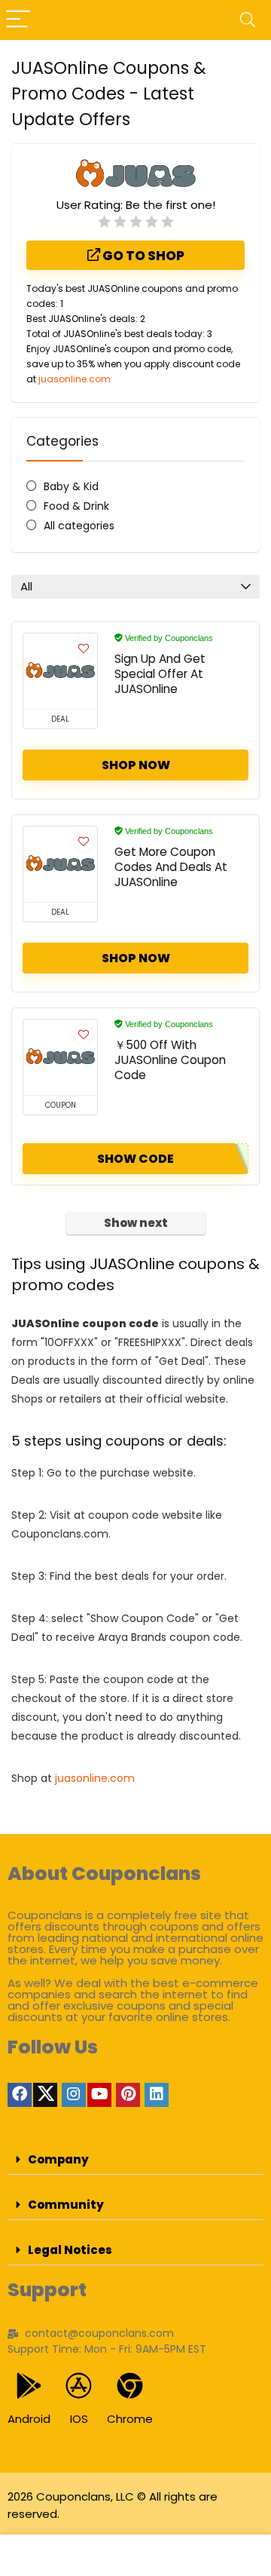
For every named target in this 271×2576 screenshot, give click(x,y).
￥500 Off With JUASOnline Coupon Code (170, 1060)
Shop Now (136, 765)
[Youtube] (99, 2095)
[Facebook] (20, 2095)
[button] (135, 2160)
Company (58, 2159)
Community (66, 2205)
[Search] (248, 20)
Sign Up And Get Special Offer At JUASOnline (160, 674)
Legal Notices (70, 2250)
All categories (79, 526)
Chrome (130, 2419)
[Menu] (18, 20)
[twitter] (45, 2095)
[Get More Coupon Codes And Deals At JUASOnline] (60, 864)
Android (29, 2419)
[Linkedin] (157, 2095)
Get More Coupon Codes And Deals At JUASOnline (171, 867)
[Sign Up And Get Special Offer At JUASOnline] (60, 671)
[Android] (29, 2386)
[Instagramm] (74, 2095)
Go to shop (142, 256)
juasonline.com (75, 379)
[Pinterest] (128, 2095)
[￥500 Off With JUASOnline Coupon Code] (60, 1057)
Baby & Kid (71, 486)
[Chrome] (130, 2386)
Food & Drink (76, 506)
